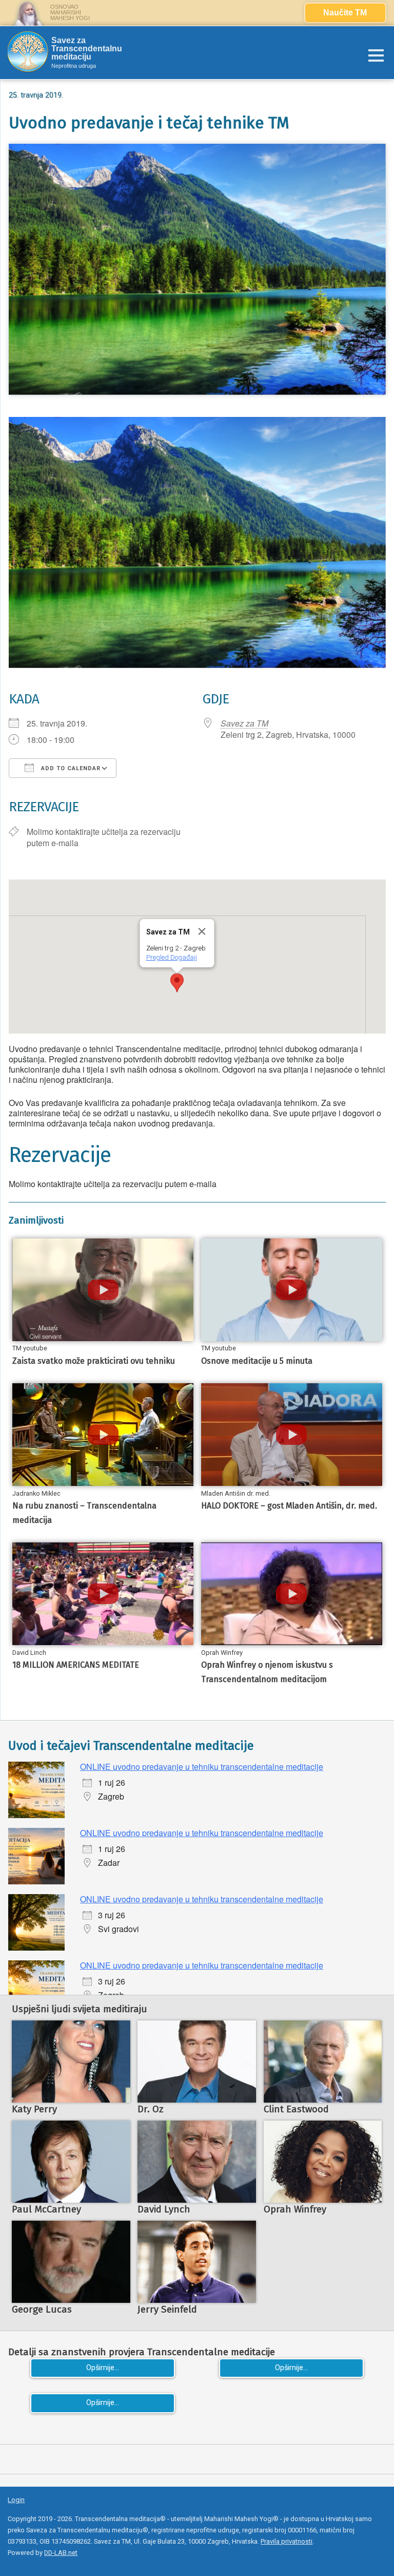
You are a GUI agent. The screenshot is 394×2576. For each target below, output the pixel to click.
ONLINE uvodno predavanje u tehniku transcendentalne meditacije (202, 1767)
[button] (177, 983)
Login (16, 2500)
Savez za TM (244, 723)
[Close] (202, 931)
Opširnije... (103, 2368)
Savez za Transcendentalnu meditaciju (87, 49)
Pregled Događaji (171, 957)
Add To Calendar (70, 768)
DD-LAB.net (61, 2553)
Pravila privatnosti (287, 2541)
